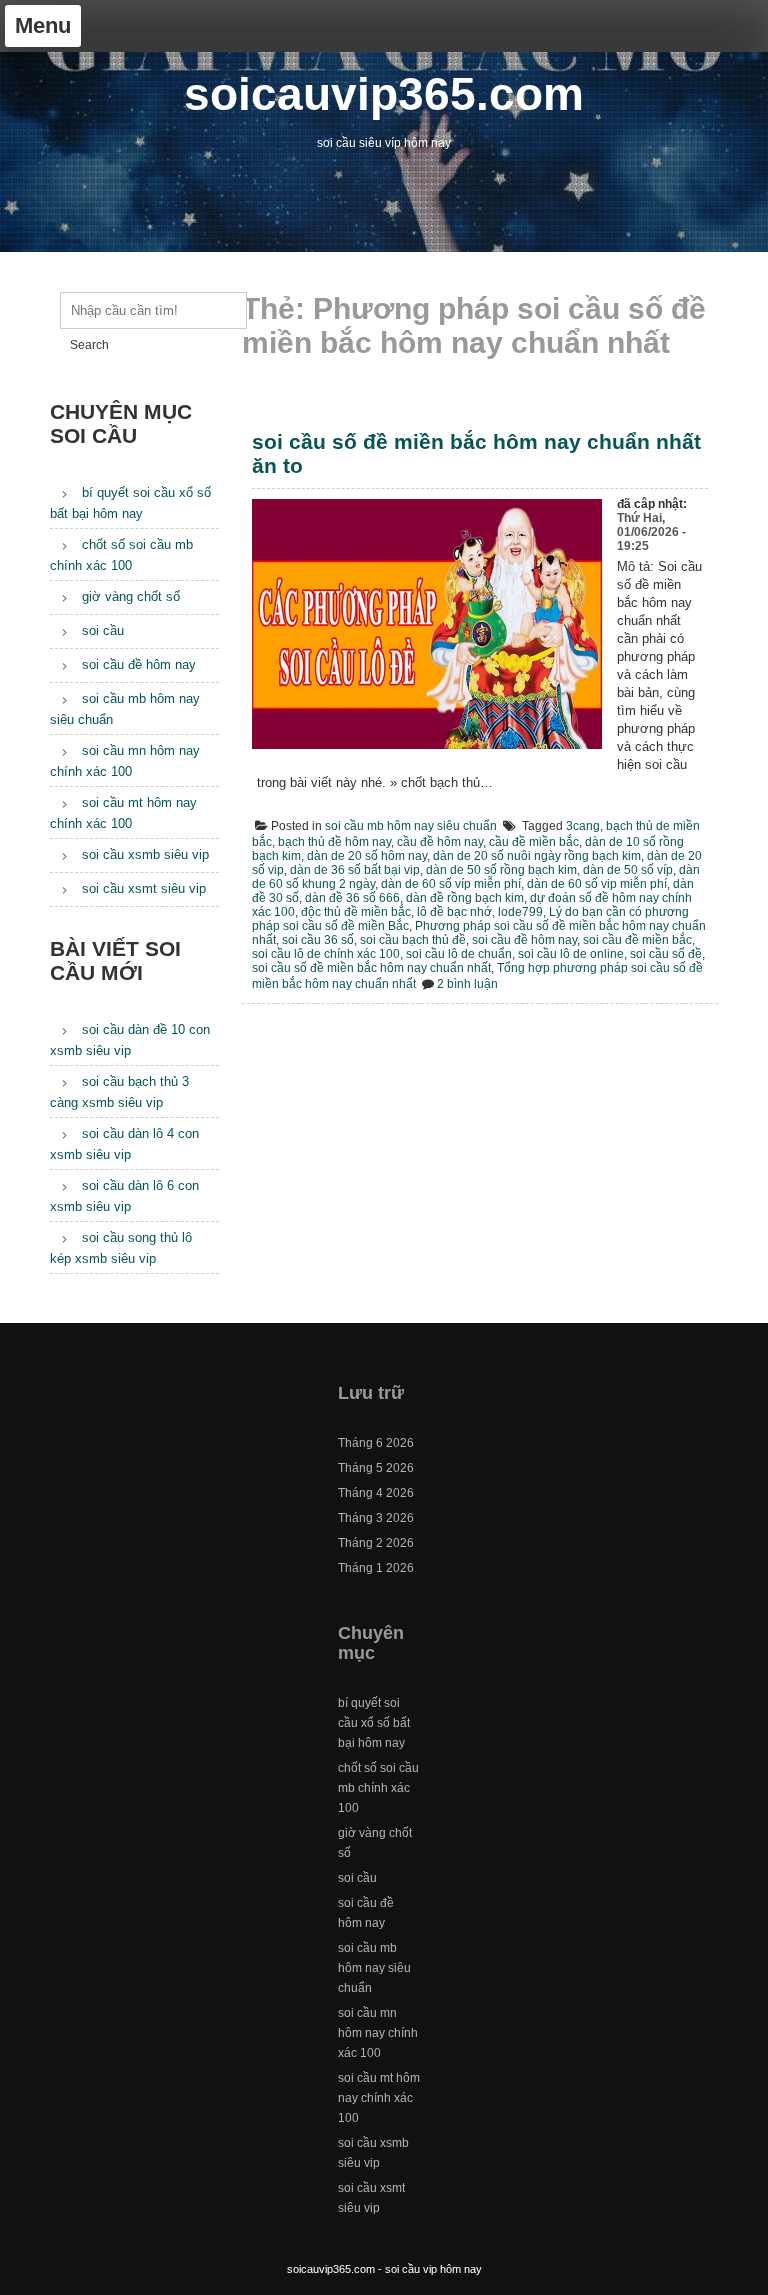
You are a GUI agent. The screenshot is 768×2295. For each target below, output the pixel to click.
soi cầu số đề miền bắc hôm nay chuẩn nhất (371, 968)
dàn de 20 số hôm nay (367, 856)
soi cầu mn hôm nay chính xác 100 (378, 2033)
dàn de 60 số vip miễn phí (597, 884)
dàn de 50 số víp (628, 870)
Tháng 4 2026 (376, 1493)
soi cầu (103, 630)
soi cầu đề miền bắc (637, 940)
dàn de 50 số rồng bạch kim (501, 870)
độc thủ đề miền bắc (356, 912)
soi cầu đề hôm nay (524, 940)
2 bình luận (467, 984)
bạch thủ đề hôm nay (334, 842)
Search (89, 345)
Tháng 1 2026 (376, 1568)
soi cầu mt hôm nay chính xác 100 (379, 2098)
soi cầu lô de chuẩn (459, 954)
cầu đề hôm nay (440, 842)
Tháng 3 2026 (376, 1518)
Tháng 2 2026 (376, 1543)
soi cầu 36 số (318, 940)
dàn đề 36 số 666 (352, 898)
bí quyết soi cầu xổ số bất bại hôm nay (374, 1723)
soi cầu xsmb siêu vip (145, 854)
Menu (43, 25)
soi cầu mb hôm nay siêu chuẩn (411, 826)
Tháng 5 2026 (376, 1468)
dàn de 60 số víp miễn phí (451, 884)
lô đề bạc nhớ (454, 912)
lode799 (520, 912)
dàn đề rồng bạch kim (465, 898)
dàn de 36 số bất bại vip (355, 870)
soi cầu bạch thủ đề (413, 940)
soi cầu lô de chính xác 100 (326, 954)
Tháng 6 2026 (376, 1443)
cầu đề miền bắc (534, 842)
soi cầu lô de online (571, 954)
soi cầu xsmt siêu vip (144, 888)
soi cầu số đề (666, 954)
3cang (583, 826)
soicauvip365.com (384, 94)
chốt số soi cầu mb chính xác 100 (378, 1788)
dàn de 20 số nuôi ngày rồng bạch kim (537, 856)
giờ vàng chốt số (131, 596)
